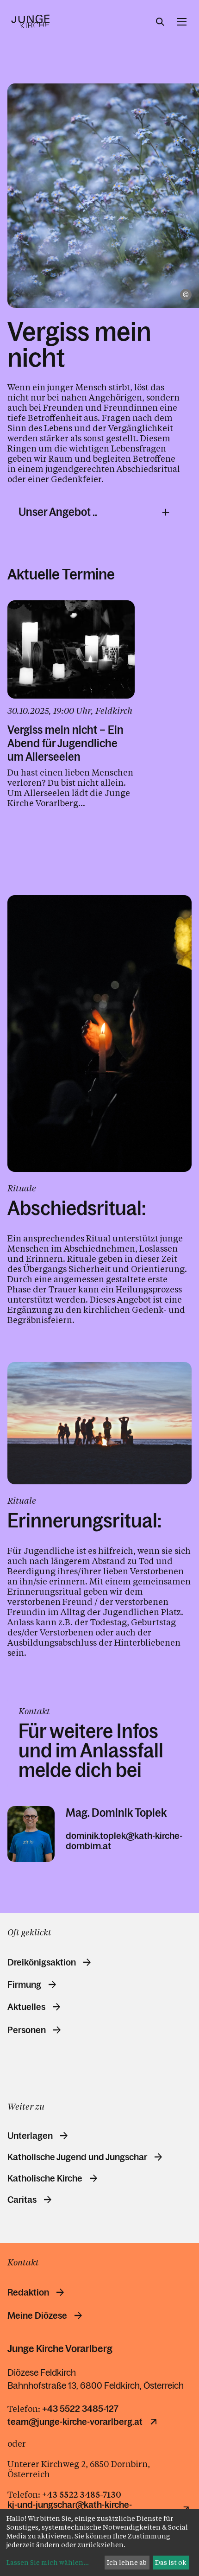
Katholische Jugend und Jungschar (77, 2157)
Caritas (22, 2200)
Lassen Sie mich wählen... (48, 2562)
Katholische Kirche (45, 2178)
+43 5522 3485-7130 (82, 2494)
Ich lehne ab (127, 2562)
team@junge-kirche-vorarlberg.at (75, 2422)
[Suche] (160, 22)
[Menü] (182, 22)
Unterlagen (30, 2136)
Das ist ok (171, 2562)
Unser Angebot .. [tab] (58, 512)
